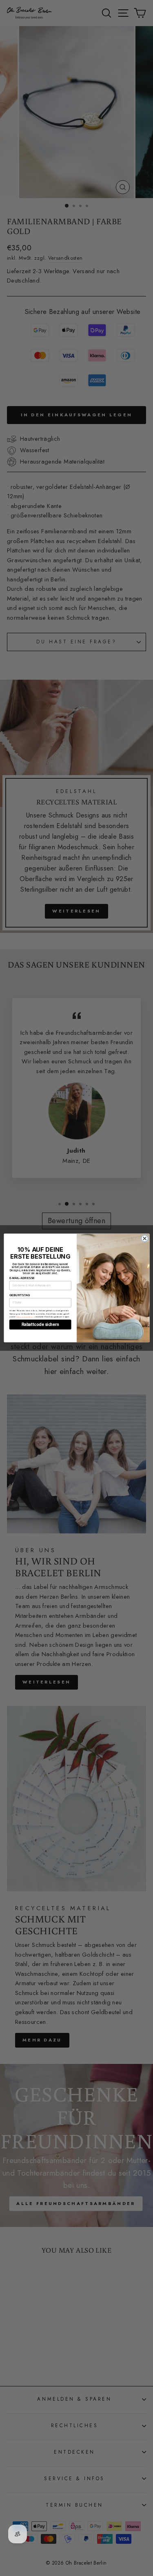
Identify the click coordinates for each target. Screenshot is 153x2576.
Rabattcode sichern (40, 1325)
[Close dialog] (145, 1238)
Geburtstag (19, 1295)
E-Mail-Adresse (22, 1278)
